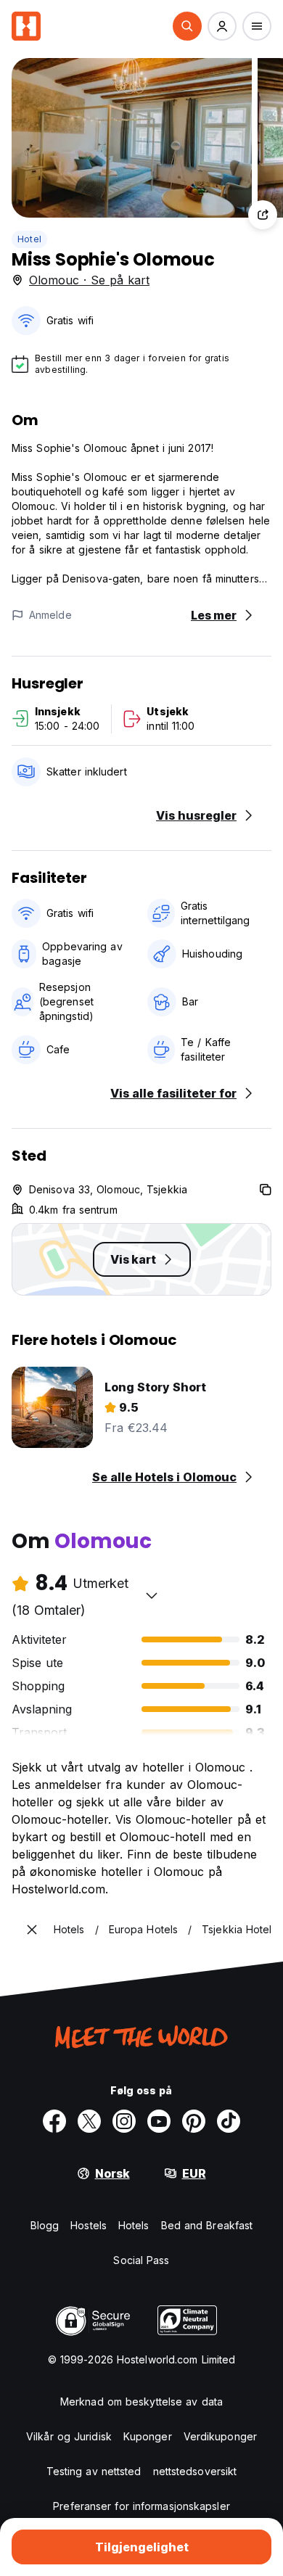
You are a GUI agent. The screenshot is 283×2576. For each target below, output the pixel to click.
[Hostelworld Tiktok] (229, 2121)
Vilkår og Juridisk (69, 2436)
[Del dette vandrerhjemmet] (263, 215)
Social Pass (141, 2260)
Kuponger (148, 2436)
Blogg (45, 2225)
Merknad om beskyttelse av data (141, 2402)
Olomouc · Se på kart (89, 280)
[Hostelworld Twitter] (89, 2121)
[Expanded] (32, 1930)
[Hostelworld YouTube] (159, 2121)
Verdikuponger (220, 2436)
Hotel (29, 239)
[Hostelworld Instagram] (124, 2121)
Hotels (134, 2225)
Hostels (89, 2225)
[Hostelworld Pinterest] (194, 2121)
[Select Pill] (187, 26)
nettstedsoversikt (195, 2471)
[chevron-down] (152, 1595)
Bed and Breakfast (207, 2225)
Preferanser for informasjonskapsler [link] (141, 2506)
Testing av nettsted (94, 2471)
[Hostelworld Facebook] (54, 2121)
